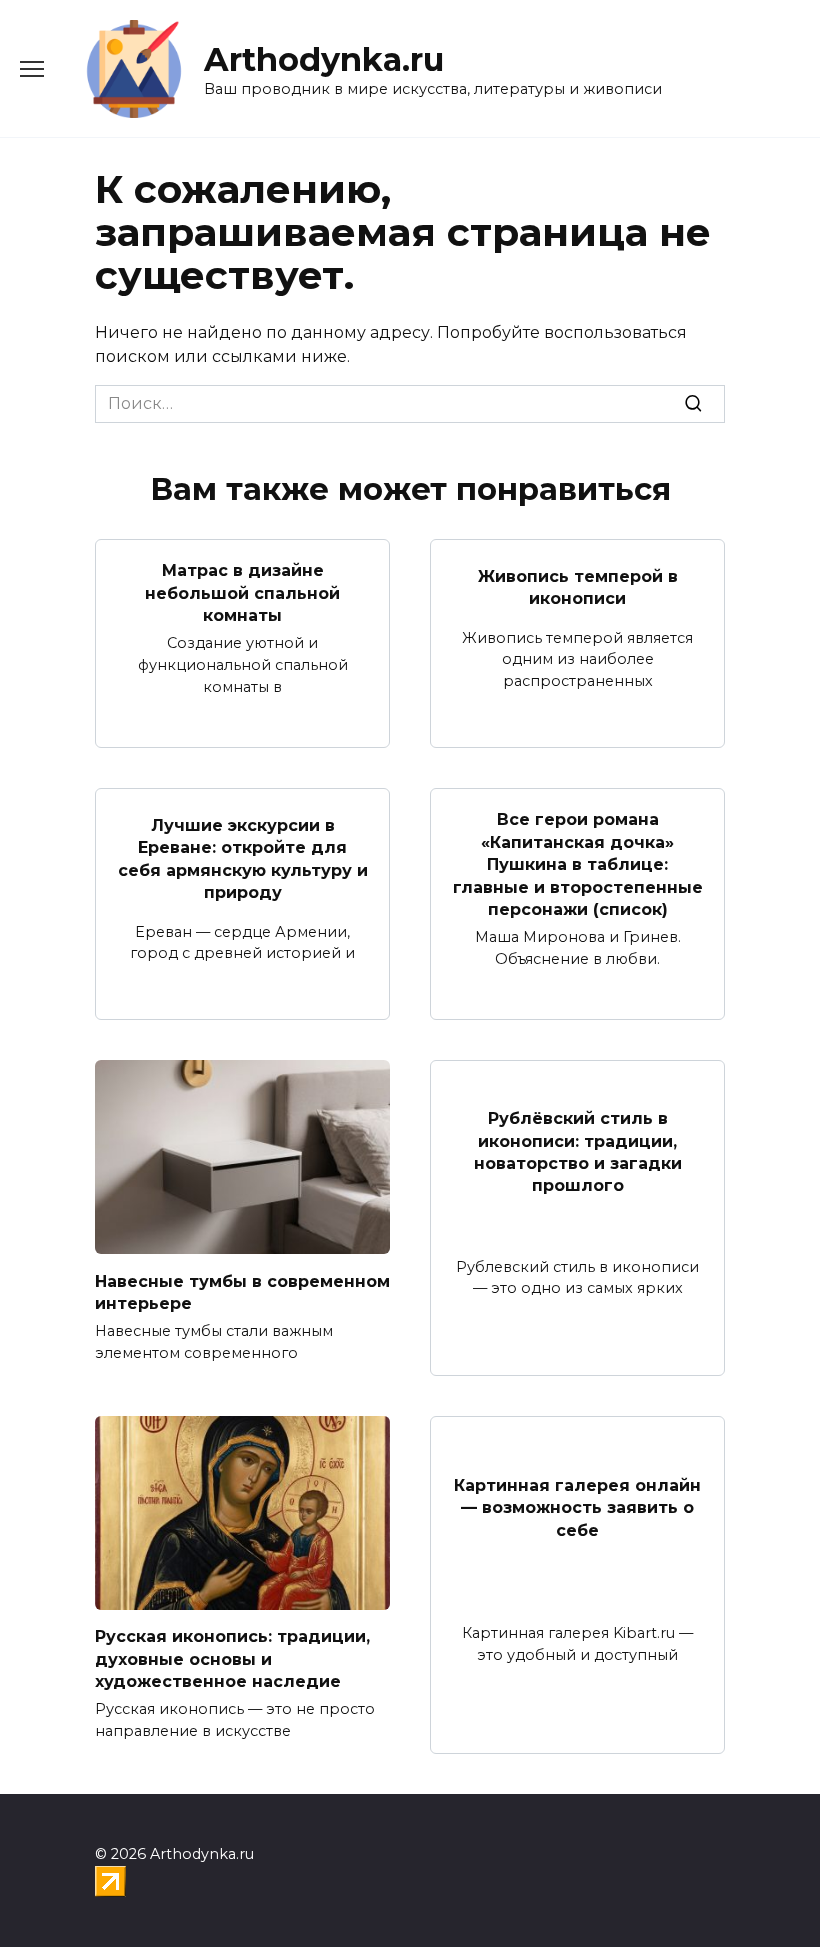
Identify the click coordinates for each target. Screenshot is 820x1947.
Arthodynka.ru (324, 59)
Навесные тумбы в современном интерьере (242, 1291)
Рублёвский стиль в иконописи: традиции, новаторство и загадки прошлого (578, 1152)
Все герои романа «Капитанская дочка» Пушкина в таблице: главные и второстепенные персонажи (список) (578, 864)
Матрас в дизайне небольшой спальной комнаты (242, 593)
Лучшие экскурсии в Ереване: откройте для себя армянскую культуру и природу (243, 859)
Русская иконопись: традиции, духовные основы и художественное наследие (232, 1659)
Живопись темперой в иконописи (578, 586)
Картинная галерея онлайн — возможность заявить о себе (577, 1508)
